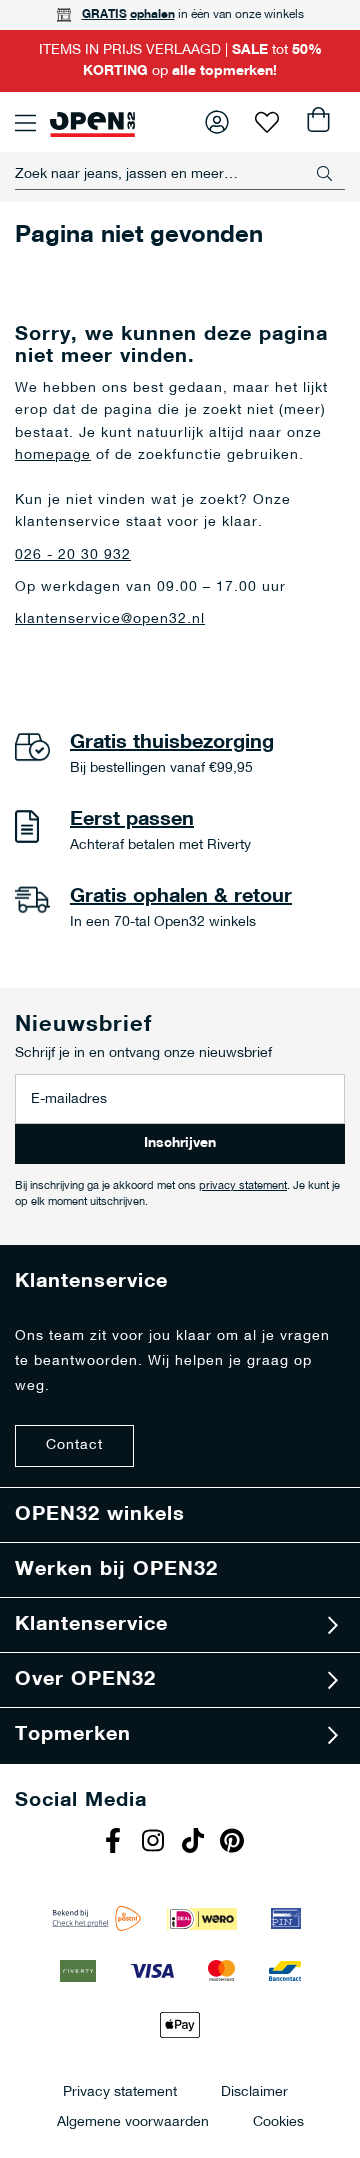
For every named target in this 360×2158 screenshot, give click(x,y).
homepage (53, 455)
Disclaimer (254, 2091)
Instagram (155, 1843)
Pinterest (235, 1843)
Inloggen (217, 122)
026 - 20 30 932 (73, 555)
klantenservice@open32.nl (110, 619)
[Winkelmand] (317, 122)
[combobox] (180, 174)
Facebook (115, 1843)
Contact (74, 1445)
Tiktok (195, 1843)
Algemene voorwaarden (133, 2121)
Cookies (278, 2121)
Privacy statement (120, 2091)
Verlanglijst (267, 122)
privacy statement (243, 1186)
